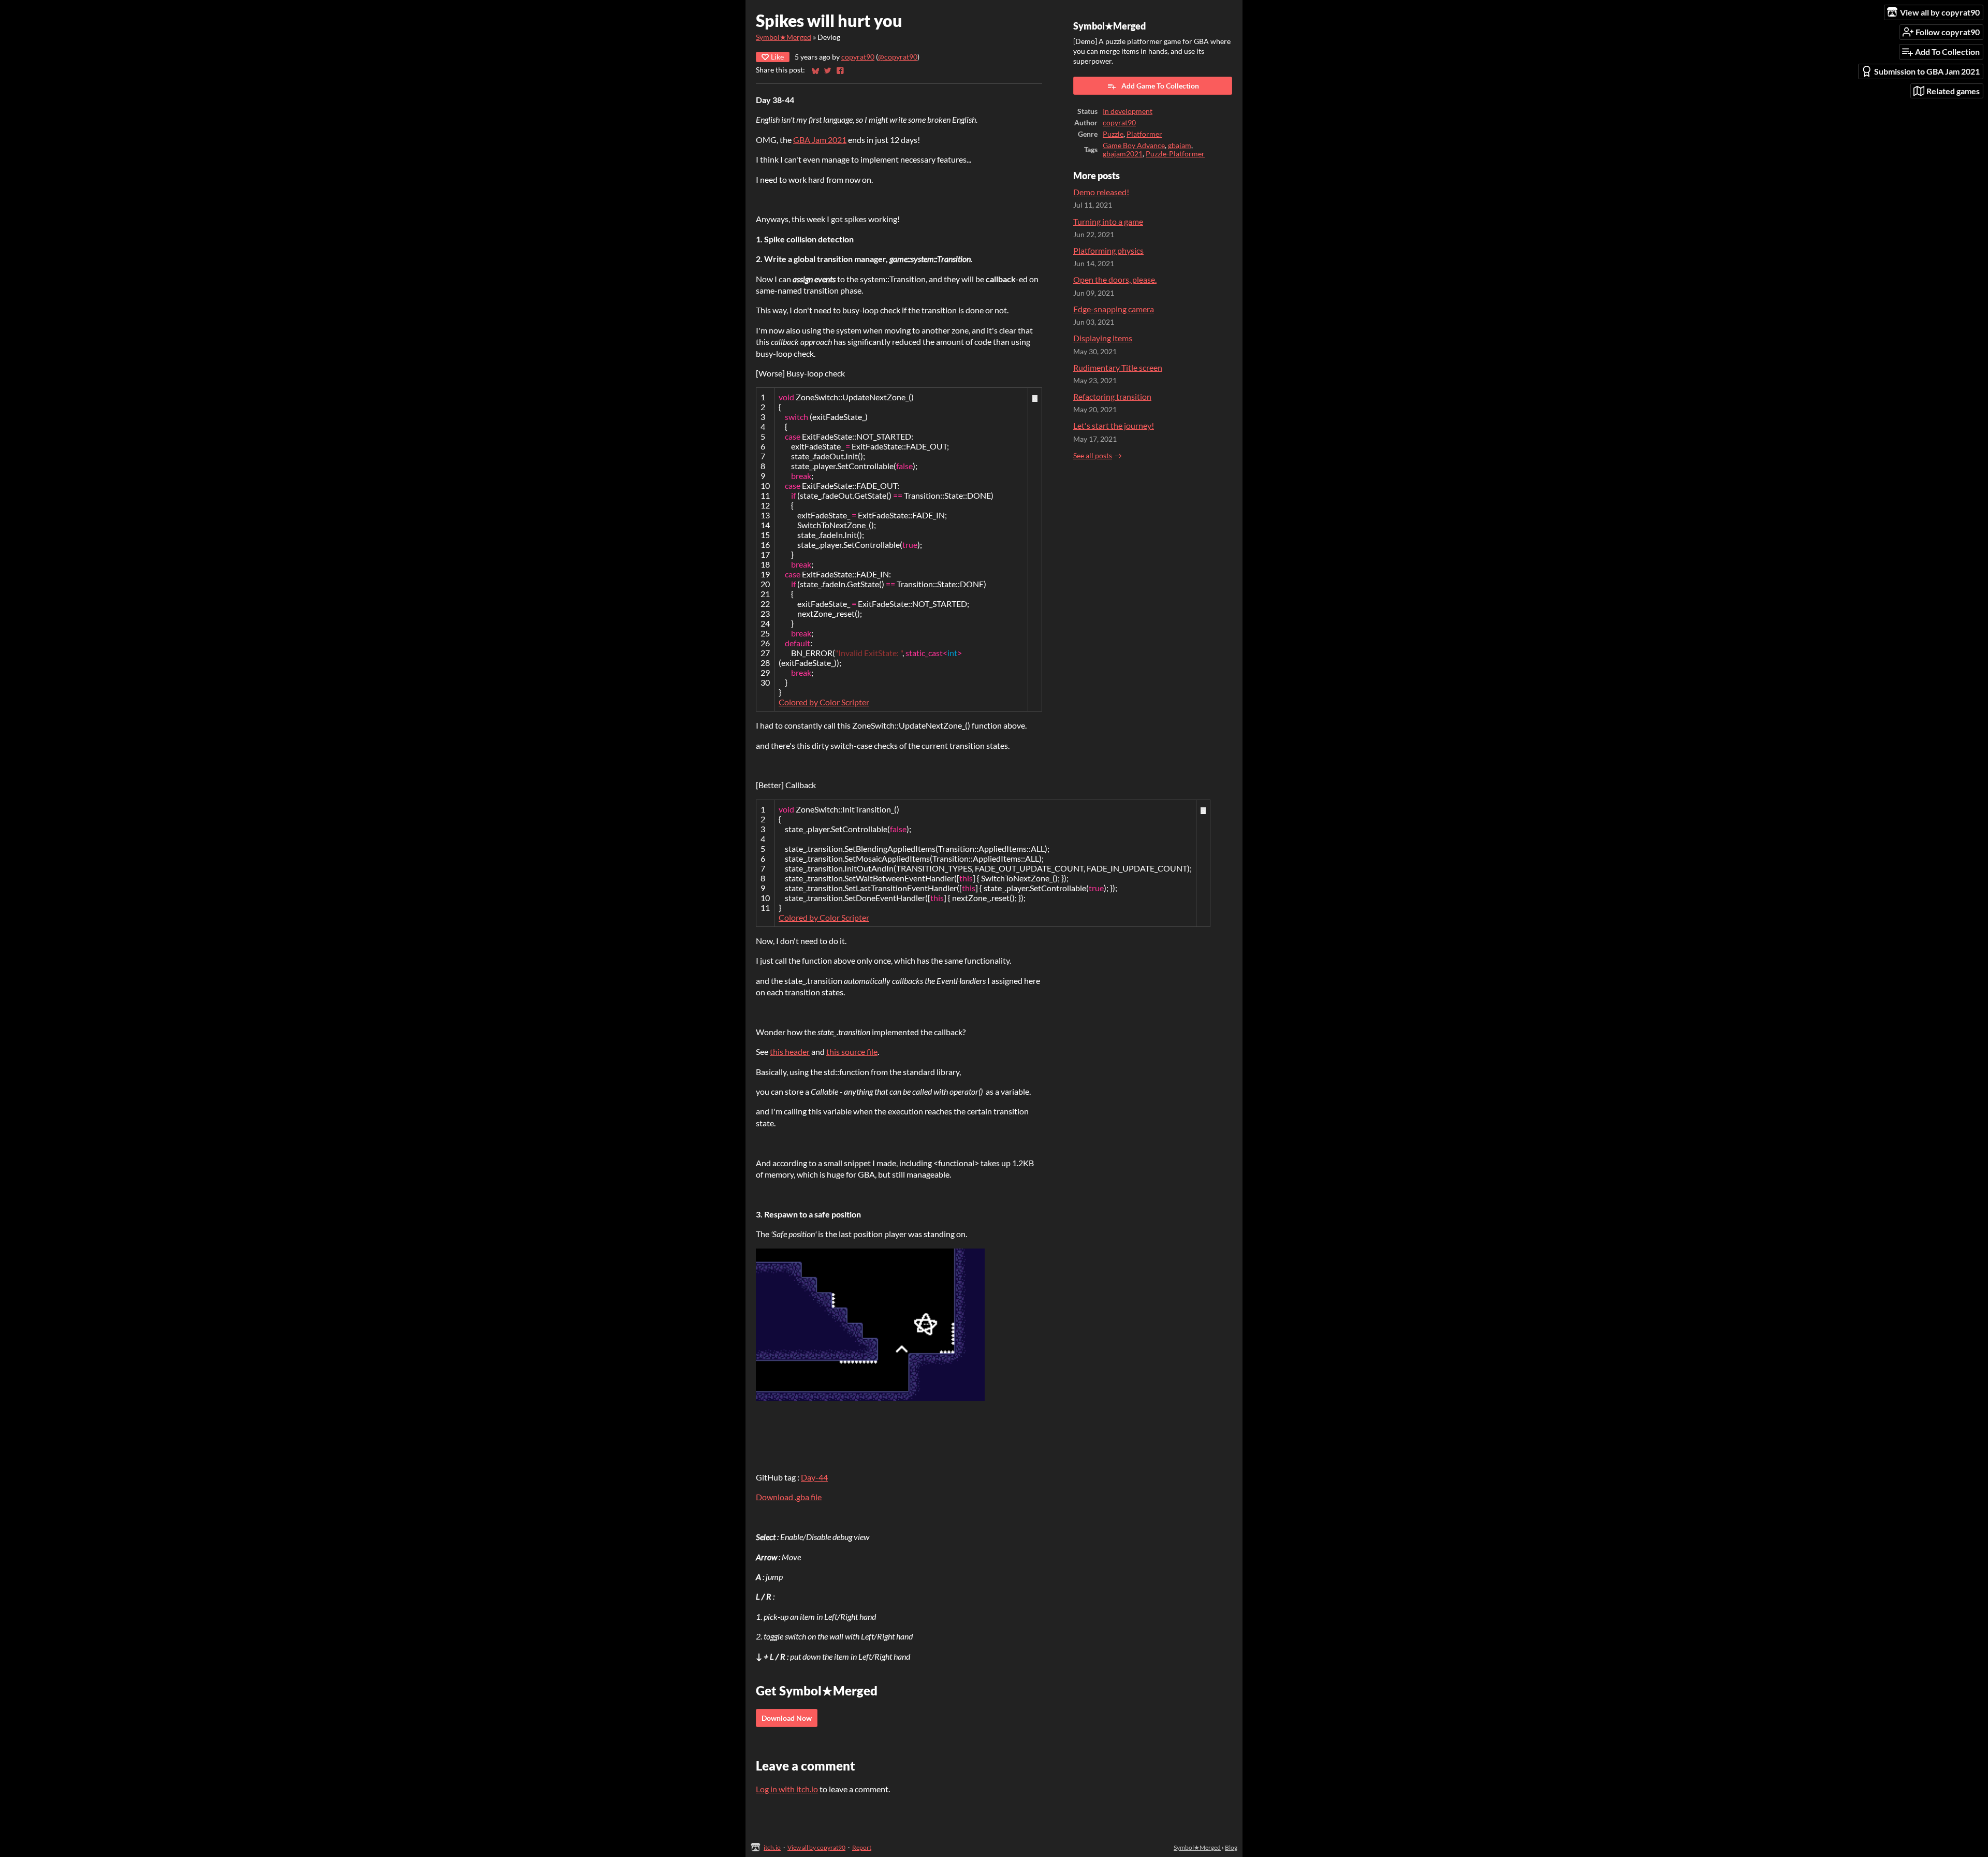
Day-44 (814, 1477)
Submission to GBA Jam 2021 (1927, 71)
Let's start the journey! (1114, 425)
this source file (852, 1051)
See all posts (1093, 456)
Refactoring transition (1112, 396)
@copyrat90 (898, 57)
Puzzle (1113, 134)
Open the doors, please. (1115, 279)
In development (1128, 111)
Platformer (1144, 134)
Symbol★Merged (784, 37)
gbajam (1180, 146)
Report (862, 1847)
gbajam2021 (1123, 154)
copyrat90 (858, 57)
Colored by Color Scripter (824, 702)
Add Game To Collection (1160, 86)
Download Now (787, 1718)
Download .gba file (789, 1497)
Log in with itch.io (787, 1789)
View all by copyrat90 (816, 1847)
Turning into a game (1108, 221)
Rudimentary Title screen (1118, 367)
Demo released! (1101, 192)
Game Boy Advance (1134, 146)
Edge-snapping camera (1114, 309)
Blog (1231, 1847)
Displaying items (1103, 338)
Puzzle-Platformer (1175, 154)
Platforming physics (1108, 250)
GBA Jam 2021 (820, 140)
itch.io (772, 1847)
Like (777, 57)
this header (790, 1051)
